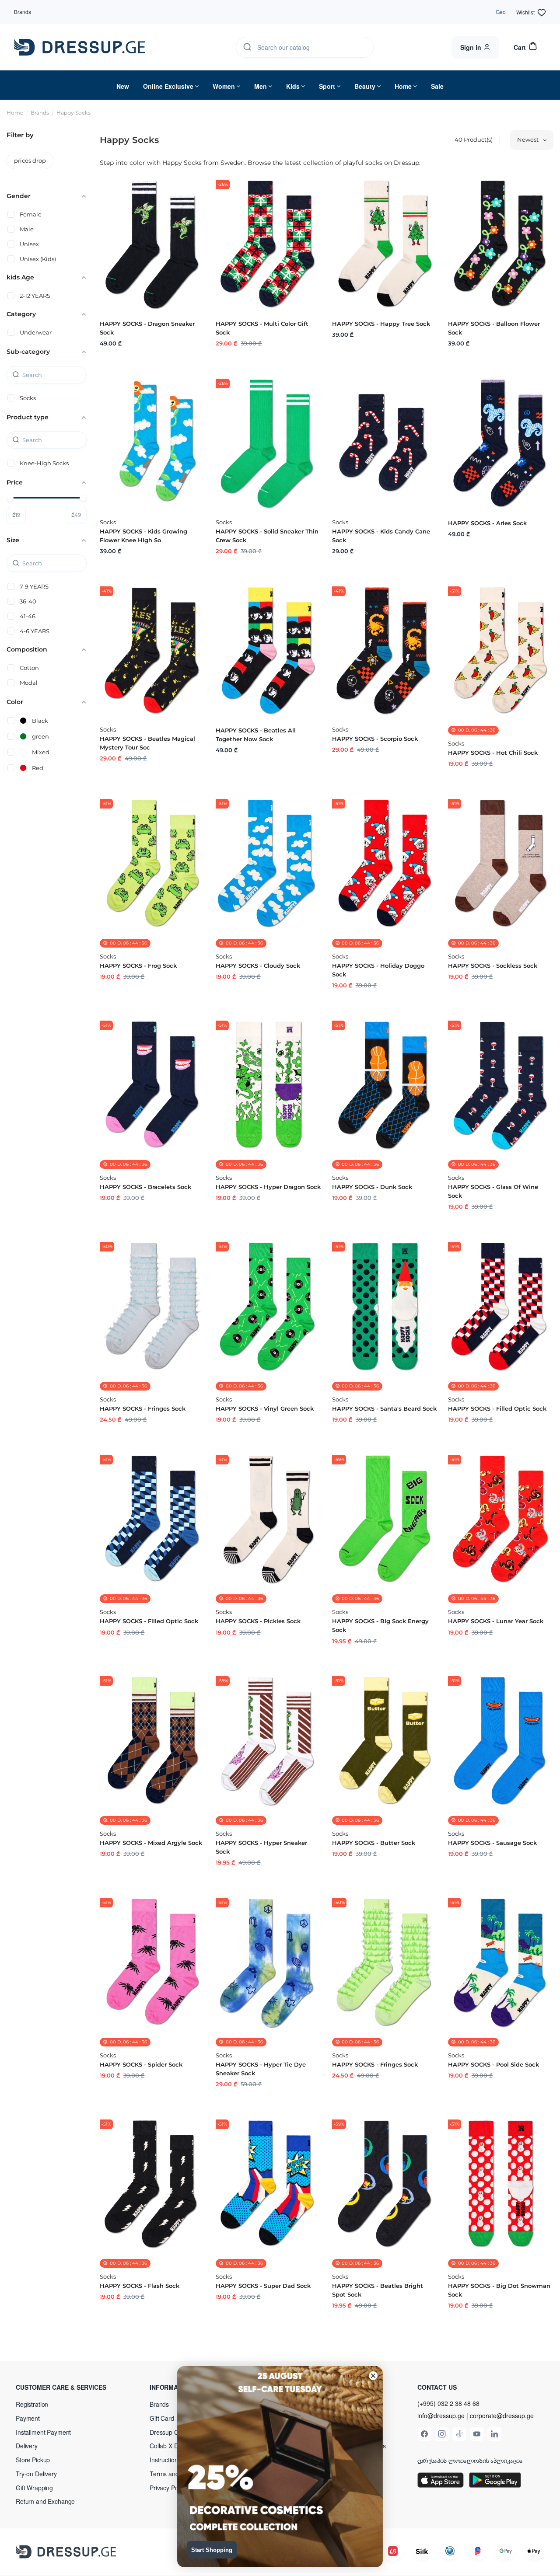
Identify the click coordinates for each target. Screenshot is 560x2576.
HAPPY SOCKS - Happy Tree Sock (381, 324)
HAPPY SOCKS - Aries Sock (487, 523)
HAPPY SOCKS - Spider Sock (141, 2064)
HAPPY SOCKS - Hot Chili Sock (493, 753)
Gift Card (162, 2418)
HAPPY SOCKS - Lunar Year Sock (496, 1621)
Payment (28, 2418)
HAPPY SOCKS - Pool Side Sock (493, 2064)
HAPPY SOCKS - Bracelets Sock (145, 1187)
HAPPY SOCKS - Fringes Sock (143, 1408)
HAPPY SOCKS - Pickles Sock (258, 1621)
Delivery (27, 2446)
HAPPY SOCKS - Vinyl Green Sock (265, 1408)
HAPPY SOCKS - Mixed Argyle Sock (151, 1843)
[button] (73, 2387)
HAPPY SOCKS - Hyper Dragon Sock (268, 1187)
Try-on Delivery (36, 2474)
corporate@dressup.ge (502, 2416)
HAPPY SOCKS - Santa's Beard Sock (384, 1408)
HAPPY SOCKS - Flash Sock (140, 2286)
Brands (23, 12)
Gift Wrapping (34, 2488)
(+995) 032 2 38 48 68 (448, 2403)
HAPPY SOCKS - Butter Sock (374, 1843)
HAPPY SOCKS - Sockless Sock (493, 966)
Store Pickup (33, 2460)
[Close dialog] (373, 2376)
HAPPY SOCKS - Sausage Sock (492, 1843)
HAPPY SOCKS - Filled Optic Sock (497, 1408)
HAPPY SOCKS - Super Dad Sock (263, 2286)
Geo (501, 12)
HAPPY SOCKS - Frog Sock (138, 966)
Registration (32, 2404)
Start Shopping (212, 2550)
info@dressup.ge (441, 2416)
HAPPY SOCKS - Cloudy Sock (258, 966)
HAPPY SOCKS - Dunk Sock (372, 1187)
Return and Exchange (45, 2501)
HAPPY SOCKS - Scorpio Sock (375, 739)
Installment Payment (43, 2432)
